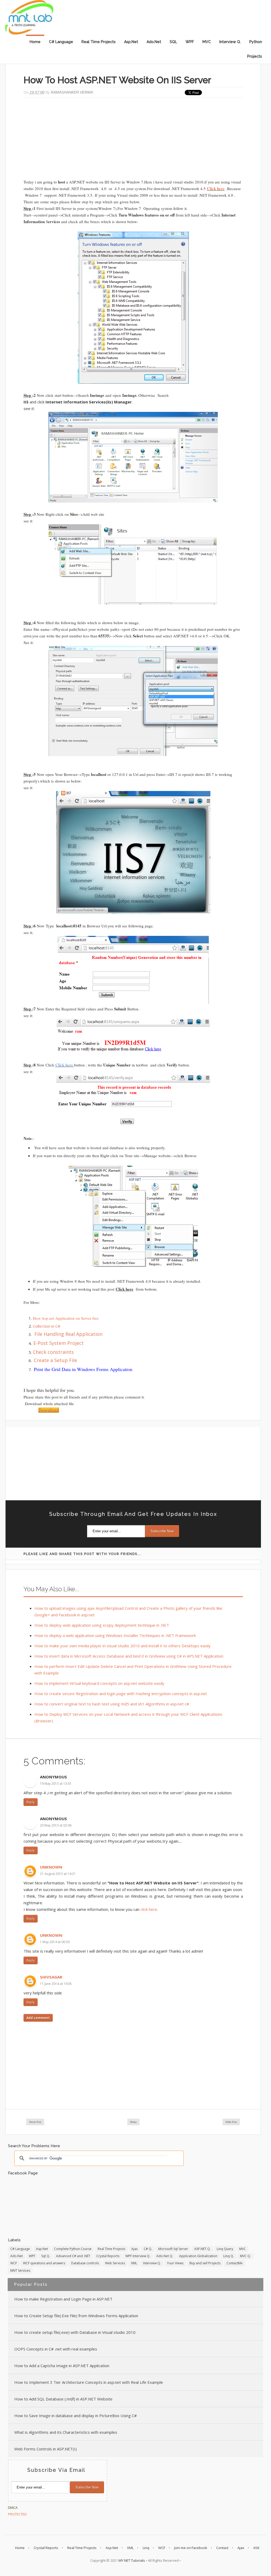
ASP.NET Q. (202, 2249)
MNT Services (20, 2271)
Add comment (38, 2018)
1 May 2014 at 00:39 (55, 1942)
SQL (173, 42)
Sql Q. (46, 2256)
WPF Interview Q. (138, 2256)
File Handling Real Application (68, 1334)
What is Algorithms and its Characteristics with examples (66, 2432)
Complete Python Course (73, 2249)
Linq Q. (229, 2256)
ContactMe (235, 2263)
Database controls (85, 2263)
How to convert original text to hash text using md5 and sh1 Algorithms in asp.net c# (112, 1704)
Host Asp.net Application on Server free (66, 1318)
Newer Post (35, 2122)
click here (149, 1909)
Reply (31, 1802)
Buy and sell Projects (205, 2263)
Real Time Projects (99, 42)
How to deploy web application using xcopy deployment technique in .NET (102, 1625)
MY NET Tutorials (132, 2560)
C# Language (61, 42)
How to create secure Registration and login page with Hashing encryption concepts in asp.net (121, 1694)
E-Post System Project (58, 1343)
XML (134, 2263)
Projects (255, 56)
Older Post (231, 2122)
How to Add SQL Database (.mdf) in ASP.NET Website (63, 2399)
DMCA (13, 2508)
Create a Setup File (55, 1360)
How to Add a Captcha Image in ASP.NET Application (62, 2366)
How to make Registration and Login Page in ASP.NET (63, 2299)
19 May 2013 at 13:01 (56, 1784)
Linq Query (225, 2249)
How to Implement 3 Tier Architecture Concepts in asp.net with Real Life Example (89, 2382)
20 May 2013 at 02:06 (56, 1825)
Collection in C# (47, 1326)
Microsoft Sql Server (173, 2249)
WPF (190, 42)
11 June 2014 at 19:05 (56, 1984)
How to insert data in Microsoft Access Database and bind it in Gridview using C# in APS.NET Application (129, 1656)
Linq (146, 2548)
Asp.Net (131, 42)
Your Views (175, 2263)
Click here (216, 188)
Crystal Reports (108, 2256)
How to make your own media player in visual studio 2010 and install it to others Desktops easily (123, 1646)
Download (49, 1410)
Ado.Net (154, 42)
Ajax (134, 2249)
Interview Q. (230, 42)
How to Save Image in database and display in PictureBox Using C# (76, 2416)
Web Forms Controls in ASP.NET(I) (46, 2449)
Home (35, 42)
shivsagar (51, 1977)
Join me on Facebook (191, 2548)
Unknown (51, 1867)
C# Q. (148, 2249)
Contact (222, 2548)
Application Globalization (198, 2256)
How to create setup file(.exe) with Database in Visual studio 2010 (75, 2332)
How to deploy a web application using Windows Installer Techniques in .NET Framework (115, 1635)
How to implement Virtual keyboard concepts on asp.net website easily (99, 1683)
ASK (256, 2548)
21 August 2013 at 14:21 (58, 1874)
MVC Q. (245, 2256)
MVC (207, 42)
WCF (14, 2263)
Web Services (115, 2263)
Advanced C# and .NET (73, 2256)
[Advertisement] (133, 139)
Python (256, 42)
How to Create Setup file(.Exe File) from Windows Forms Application (76, 2316)
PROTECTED (17, 2514)
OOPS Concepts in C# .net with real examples (56, 2349)
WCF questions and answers (44, 2263)
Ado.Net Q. (165, 2256)
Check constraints (53, 1352)
